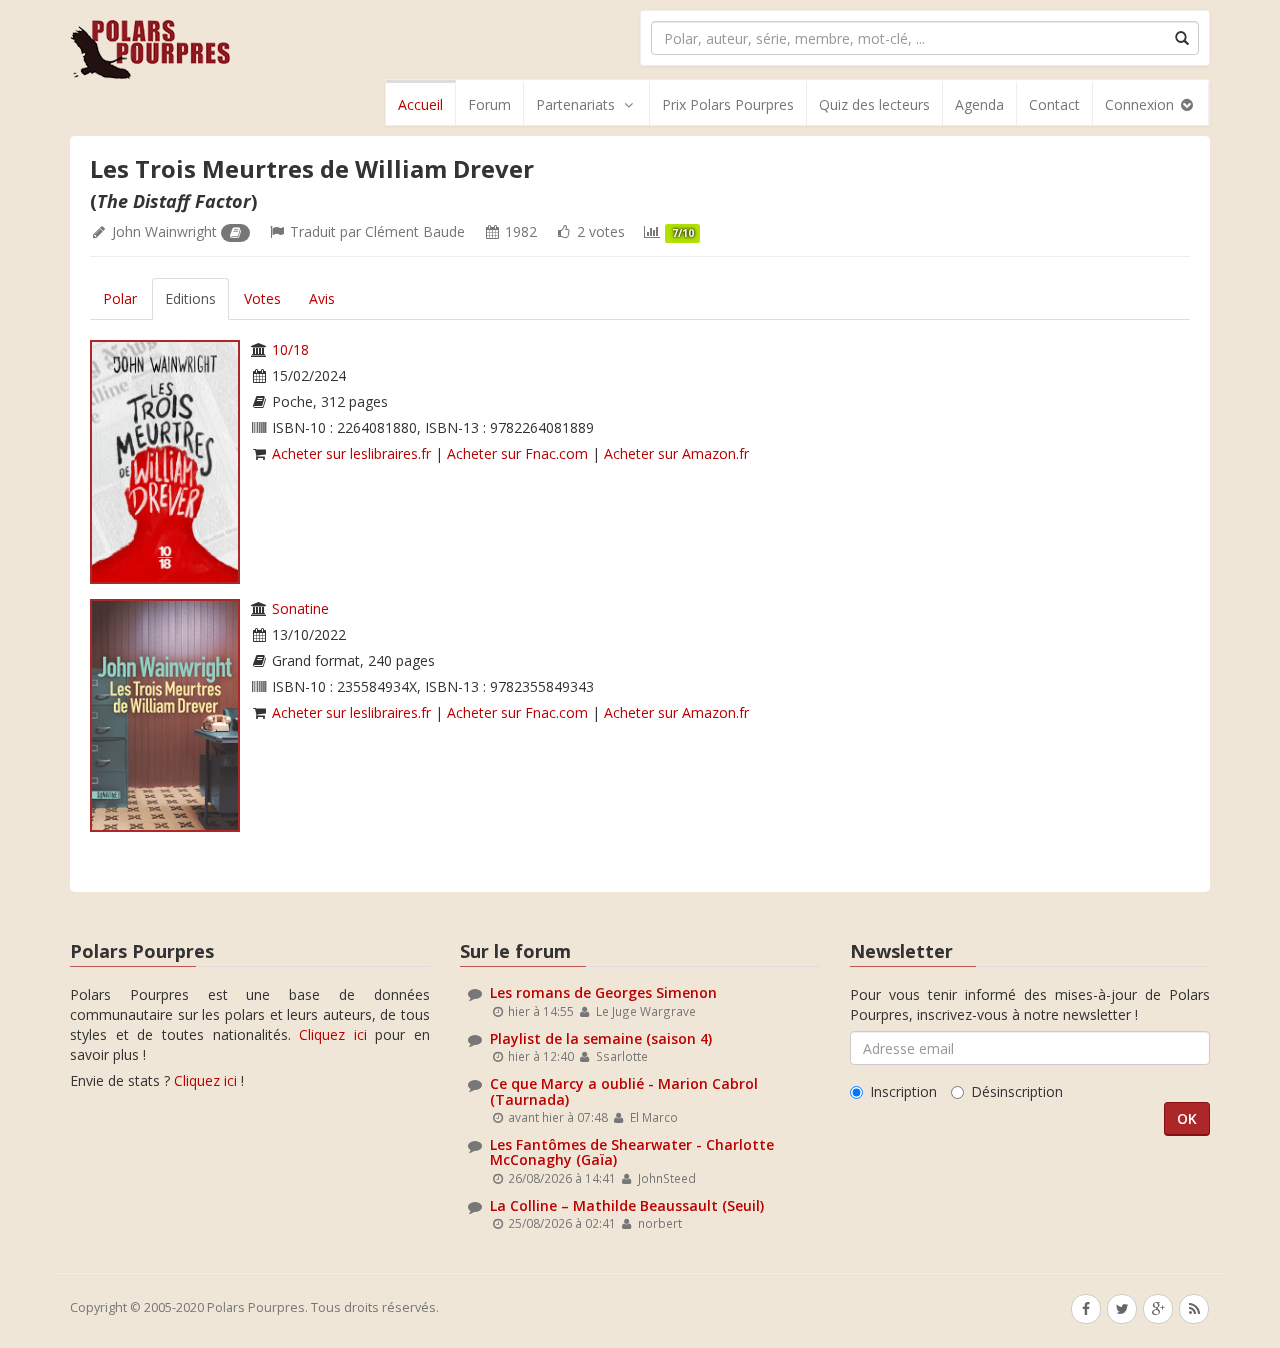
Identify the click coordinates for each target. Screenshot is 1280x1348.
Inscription (903, 1091)
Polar (120, 298)
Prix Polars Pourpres (728, 104)
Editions (190, 298)
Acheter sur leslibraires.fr (351, 453)
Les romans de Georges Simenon (603, 992)
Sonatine (300, 608)
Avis (322, 298)
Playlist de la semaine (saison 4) (601, 1038)
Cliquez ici (333, 1034)
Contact (1054, 104)
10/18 (290, 349)
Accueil (420, 104)
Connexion (1141, 104)
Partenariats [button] (575, 104)
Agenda (979, 104)
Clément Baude (415, 231)
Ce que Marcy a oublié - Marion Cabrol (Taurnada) (624, 1091)
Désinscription (1017, 1091)
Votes (262, 298)
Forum (489, 104)
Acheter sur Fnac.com (517, 453)
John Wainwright (164, 231)
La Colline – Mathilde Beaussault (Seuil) (627, 1205)
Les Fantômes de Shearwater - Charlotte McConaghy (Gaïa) (632, 1152)
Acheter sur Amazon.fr (676, 453)
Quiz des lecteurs (874, 104)
